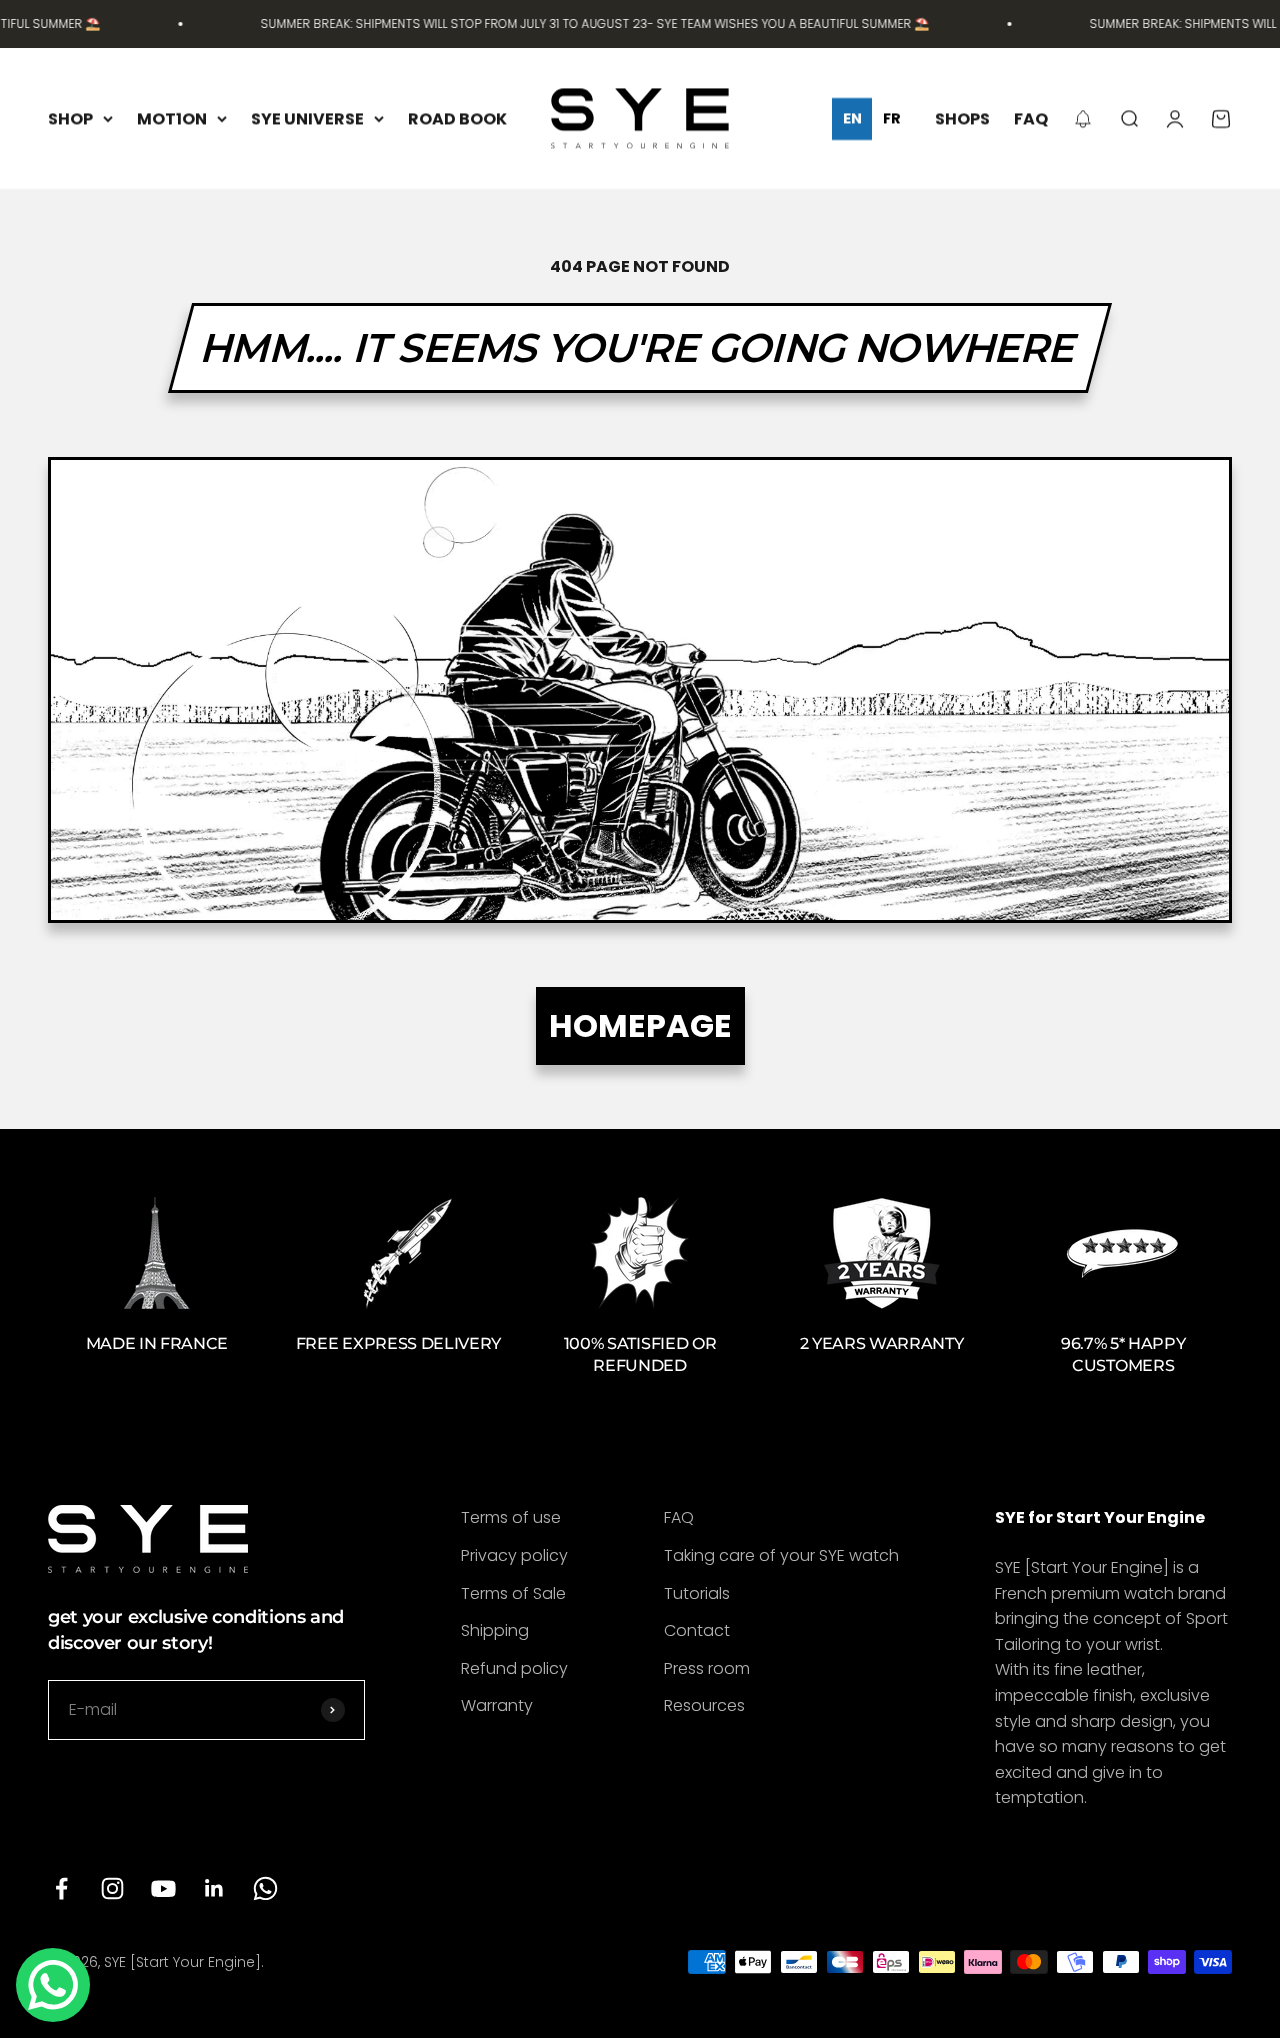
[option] (891, 119)
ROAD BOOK (457, 118)
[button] (1083, 119)
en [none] (852, 119)
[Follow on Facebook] (61, 1888)
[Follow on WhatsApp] (265, 1888)
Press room (707, 1668)
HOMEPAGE (640, 1025)
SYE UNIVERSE (307, 118)
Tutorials (697, 1593)
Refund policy (514, 1668)
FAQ (1031, 118)
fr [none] (892, 119)
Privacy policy (514, 1555)
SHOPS (962, 118)
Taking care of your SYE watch (781, 1555)
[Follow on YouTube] (163, 1888)
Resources (704, 1705)
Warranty (497, 1705)
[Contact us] (53, 1985)
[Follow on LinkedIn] (214, 1888)
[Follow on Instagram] (112, 1888)
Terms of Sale (513, 1593)
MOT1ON (172, 118)
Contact (697, 1630)
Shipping (495, 1630)
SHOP (70, 118)
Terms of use (511, 1517)
